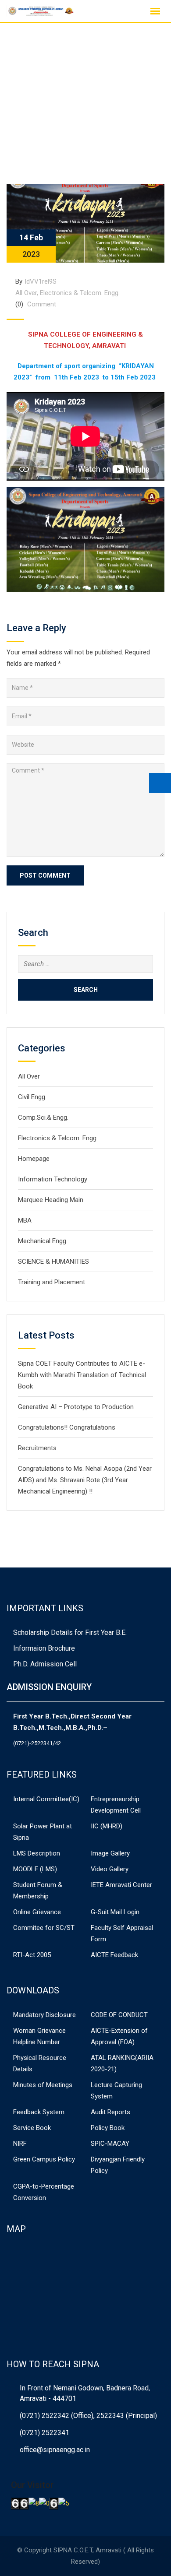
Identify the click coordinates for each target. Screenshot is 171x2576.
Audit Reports (110, 2112)
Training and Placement (52, 1282)
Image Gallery (110, 1853)
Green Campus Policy (44, 2159)
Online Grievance (37, 1912)
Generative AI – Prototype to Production (76, 1407)
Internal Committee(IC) (46, 1799)
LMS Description (37, 1853)
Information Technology (53, 1179)
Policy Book (108, 2128)
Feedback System (39, 2112)
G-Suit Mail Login (115, 1912)
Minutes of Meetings (43, 2085)
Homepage (34, 1159)
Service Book (32, 2128)
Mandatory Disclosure (45, 2015)
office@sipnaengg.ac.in (55, 2450)
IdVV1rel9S (41, 281)
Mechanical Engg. (43, 1241)
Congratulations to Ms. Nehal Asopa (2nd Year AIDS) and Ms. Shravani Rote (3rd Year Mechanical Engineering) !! (85, 1480)
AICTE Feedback (114, 1955)
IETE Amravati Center (121, 1885)
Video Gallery (110, 1869)
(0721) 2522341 (45, 2433)
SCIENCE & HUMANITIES (53, 1262)
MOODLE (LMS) (35, 1869)
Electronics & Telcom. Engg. (80, 293)
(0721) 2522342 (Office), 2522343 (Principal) (88, 2416)
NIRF (20, 2144)
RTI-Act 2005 (32, 1955)
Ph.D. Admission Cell (45, 1664)
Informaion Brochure (44, 1648)
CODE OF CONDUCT (119, 2015)
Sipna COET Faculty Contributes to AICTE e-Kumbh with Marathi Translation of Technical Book (82, 1375)
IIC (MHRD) (107, 1826)
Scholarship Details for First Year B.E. (70, 1632)
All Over (26, 293)
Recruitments (37, 1448)
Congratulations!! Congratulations (67, 1427)
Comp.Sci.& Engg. (43, 1118)
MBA (25, 1220)
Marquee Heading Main (51, 1200)
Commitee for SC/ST (44, 1928)
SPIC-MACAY (110, 2144)
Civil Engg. (32, 1097)
